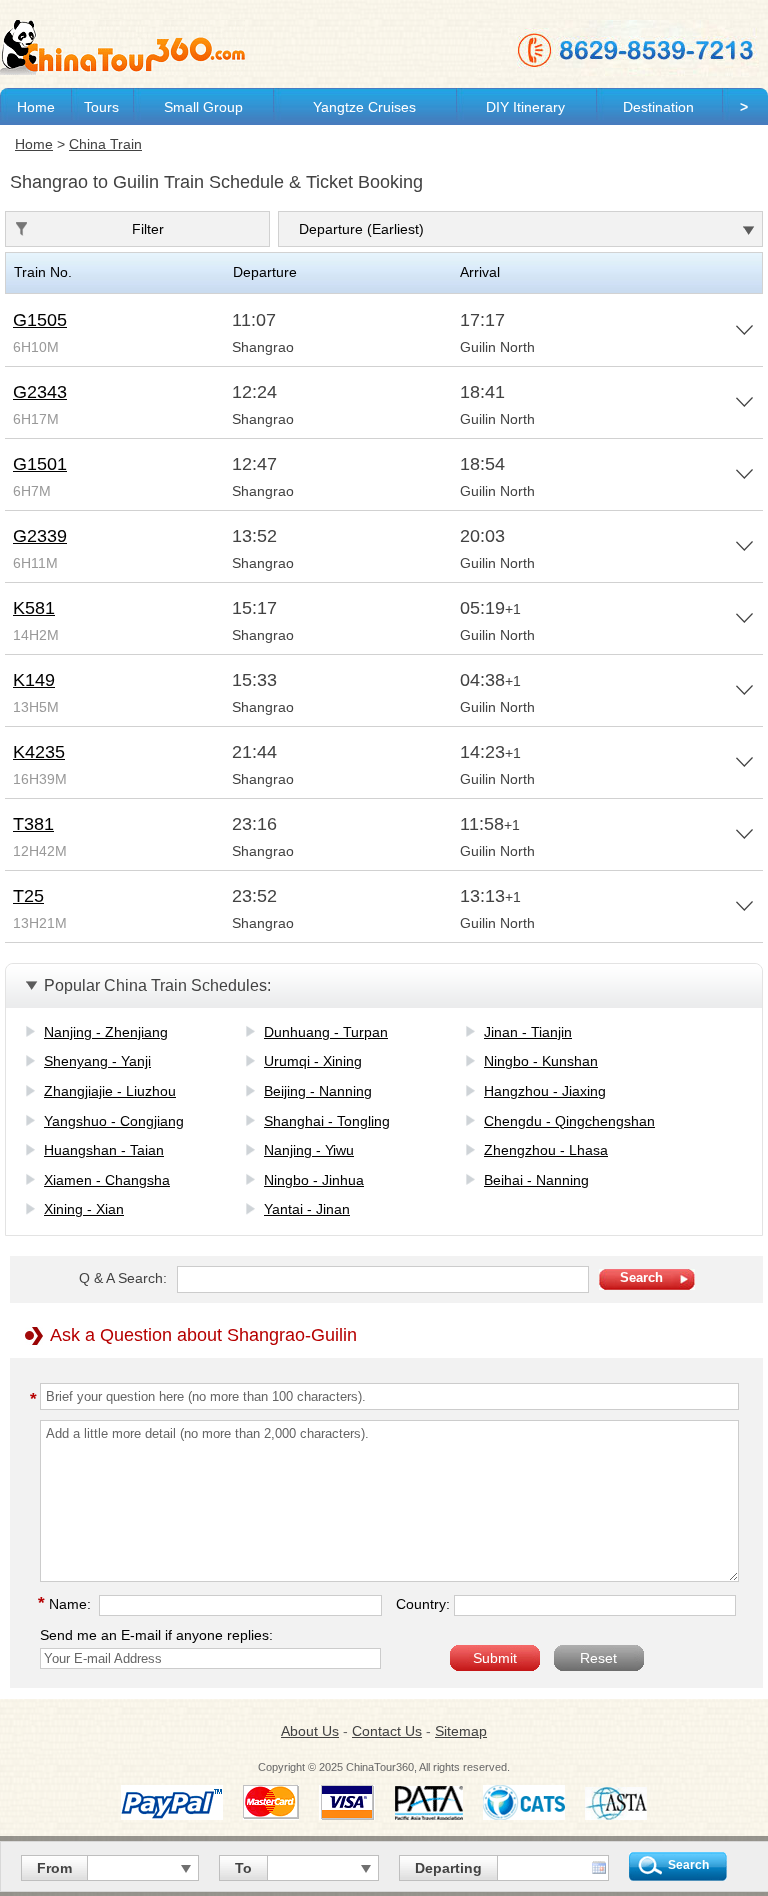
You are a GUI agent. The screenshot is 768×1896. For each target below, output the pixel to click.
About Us (310, 1731)
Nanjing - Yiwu (309, 1150)
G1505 (40, 320)
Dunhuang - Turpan (326, 1032)
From (54, 1868)
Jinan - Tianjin (528, 1032)
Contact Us (387, 1731)
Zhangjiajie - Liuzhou (110, 1091)
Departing (448, 1868)
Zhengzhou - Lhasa (546, 1150)
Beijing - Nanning (318, 1091)
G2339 (40, 536)
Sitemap (461, 1731)
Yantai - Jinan (307, 1209)
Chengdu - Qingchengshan (569, 1121)
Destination (658, 107)
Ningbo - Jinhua (314, 1180)
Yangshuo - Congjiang (114, 1121)
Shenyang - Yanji (97, 1061)
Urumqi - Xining (313, 1061)
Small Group (203, 107)
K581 (34, 608)
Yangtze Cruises (364, 107)
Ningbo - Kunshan (541, 1061)
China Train (105, 144)
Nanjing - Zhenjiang (106, 1032)
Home (36, 107)
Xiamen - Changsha (107, 1180)
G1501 (40, 464)
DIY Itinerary (525, 107)
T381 (33, 824)
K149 (34, 680)
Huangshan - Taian (104, 1150)
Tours (101, 107)
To (243, 1868)
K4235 (39, 752)
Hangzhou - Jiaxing (545, 1091)
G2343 (40, 392)
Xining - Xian (84, 1209)
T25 (28, 896)
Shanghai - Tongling (327, 1121)
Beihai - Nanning (536, 1180)
